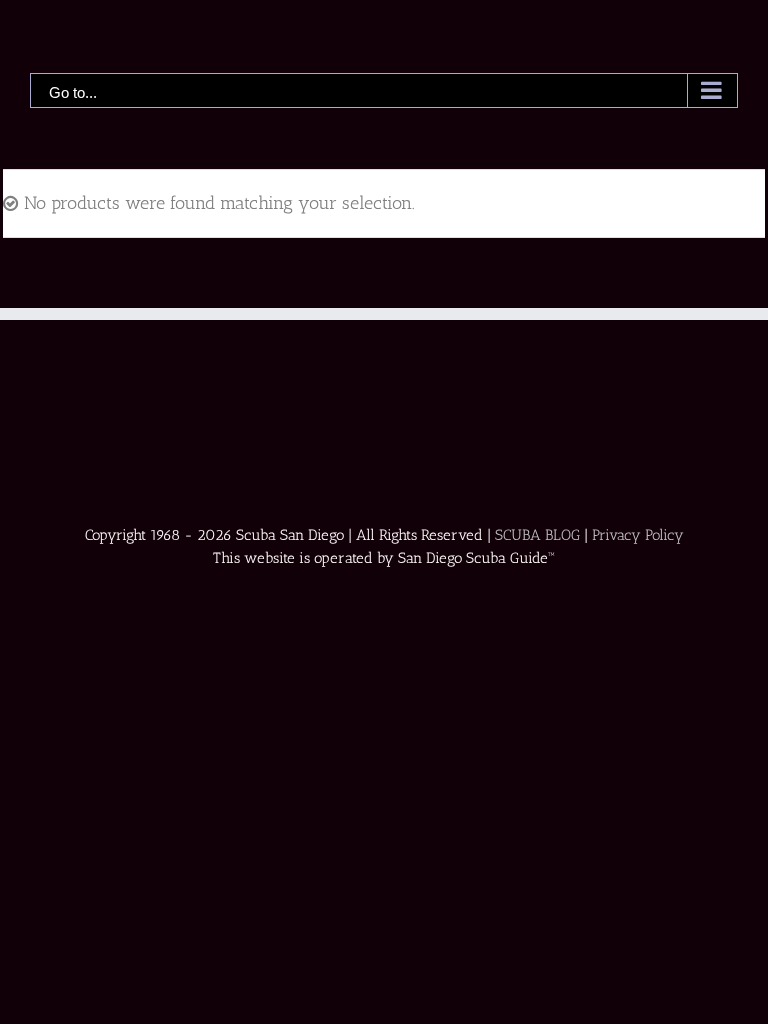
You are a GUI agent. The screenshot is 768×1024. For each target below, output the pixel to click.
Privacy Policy (638, 535)
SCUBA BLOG (537, 535)
